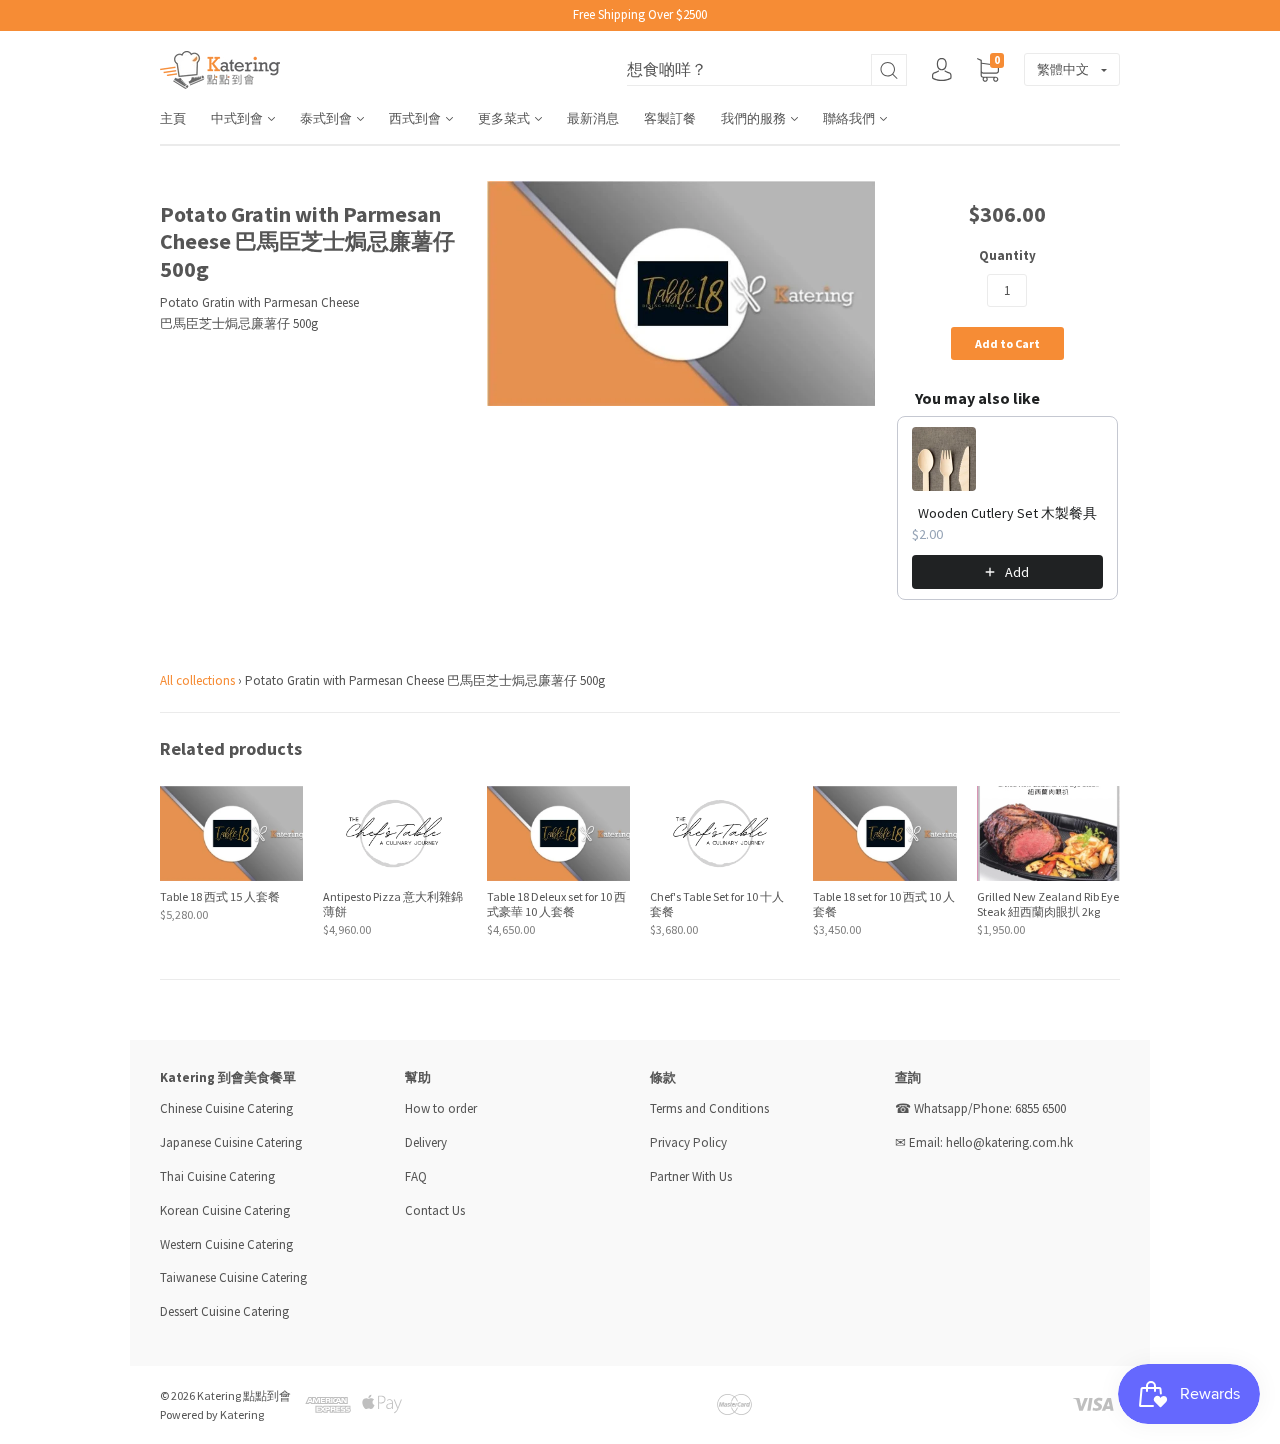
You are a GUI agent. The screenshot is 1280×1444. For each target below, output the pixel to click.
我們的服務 (755, 118)
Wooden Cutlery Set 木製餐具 (1007, 513)
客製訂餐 (670, 118)
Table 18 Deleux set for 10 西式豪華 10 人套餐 (556, 904)
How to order (441, 1108)
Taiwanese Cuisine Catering (233, 1277)
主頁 (173, 118)
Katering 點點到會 (244, 1395)
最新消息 (593, 118)
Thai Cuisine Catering (217, 1176)
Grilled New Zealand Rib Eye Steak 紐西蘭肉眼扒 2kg (1048, 904)
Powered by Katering (212, 1414)
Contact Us (435, 1210)
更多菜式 (505, 118)
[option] (681, 293)
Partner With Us (691, 1176)
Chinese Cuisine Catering (226, 1108)
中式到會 (238, 118)
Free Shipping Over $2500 (640, 14)
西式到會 (416, 118)
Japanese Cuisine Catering (231, 1142)
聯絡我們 (850, 118)
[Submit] (889, 70)
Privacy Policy (688, 1142)
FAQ (416, 1176)
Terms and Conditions (709, 1108)
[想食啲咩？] (767, 70)
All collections (197, 680)
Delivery (427, 1142)
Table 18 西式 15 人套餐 (220, 896)
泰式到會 (327, 118)
